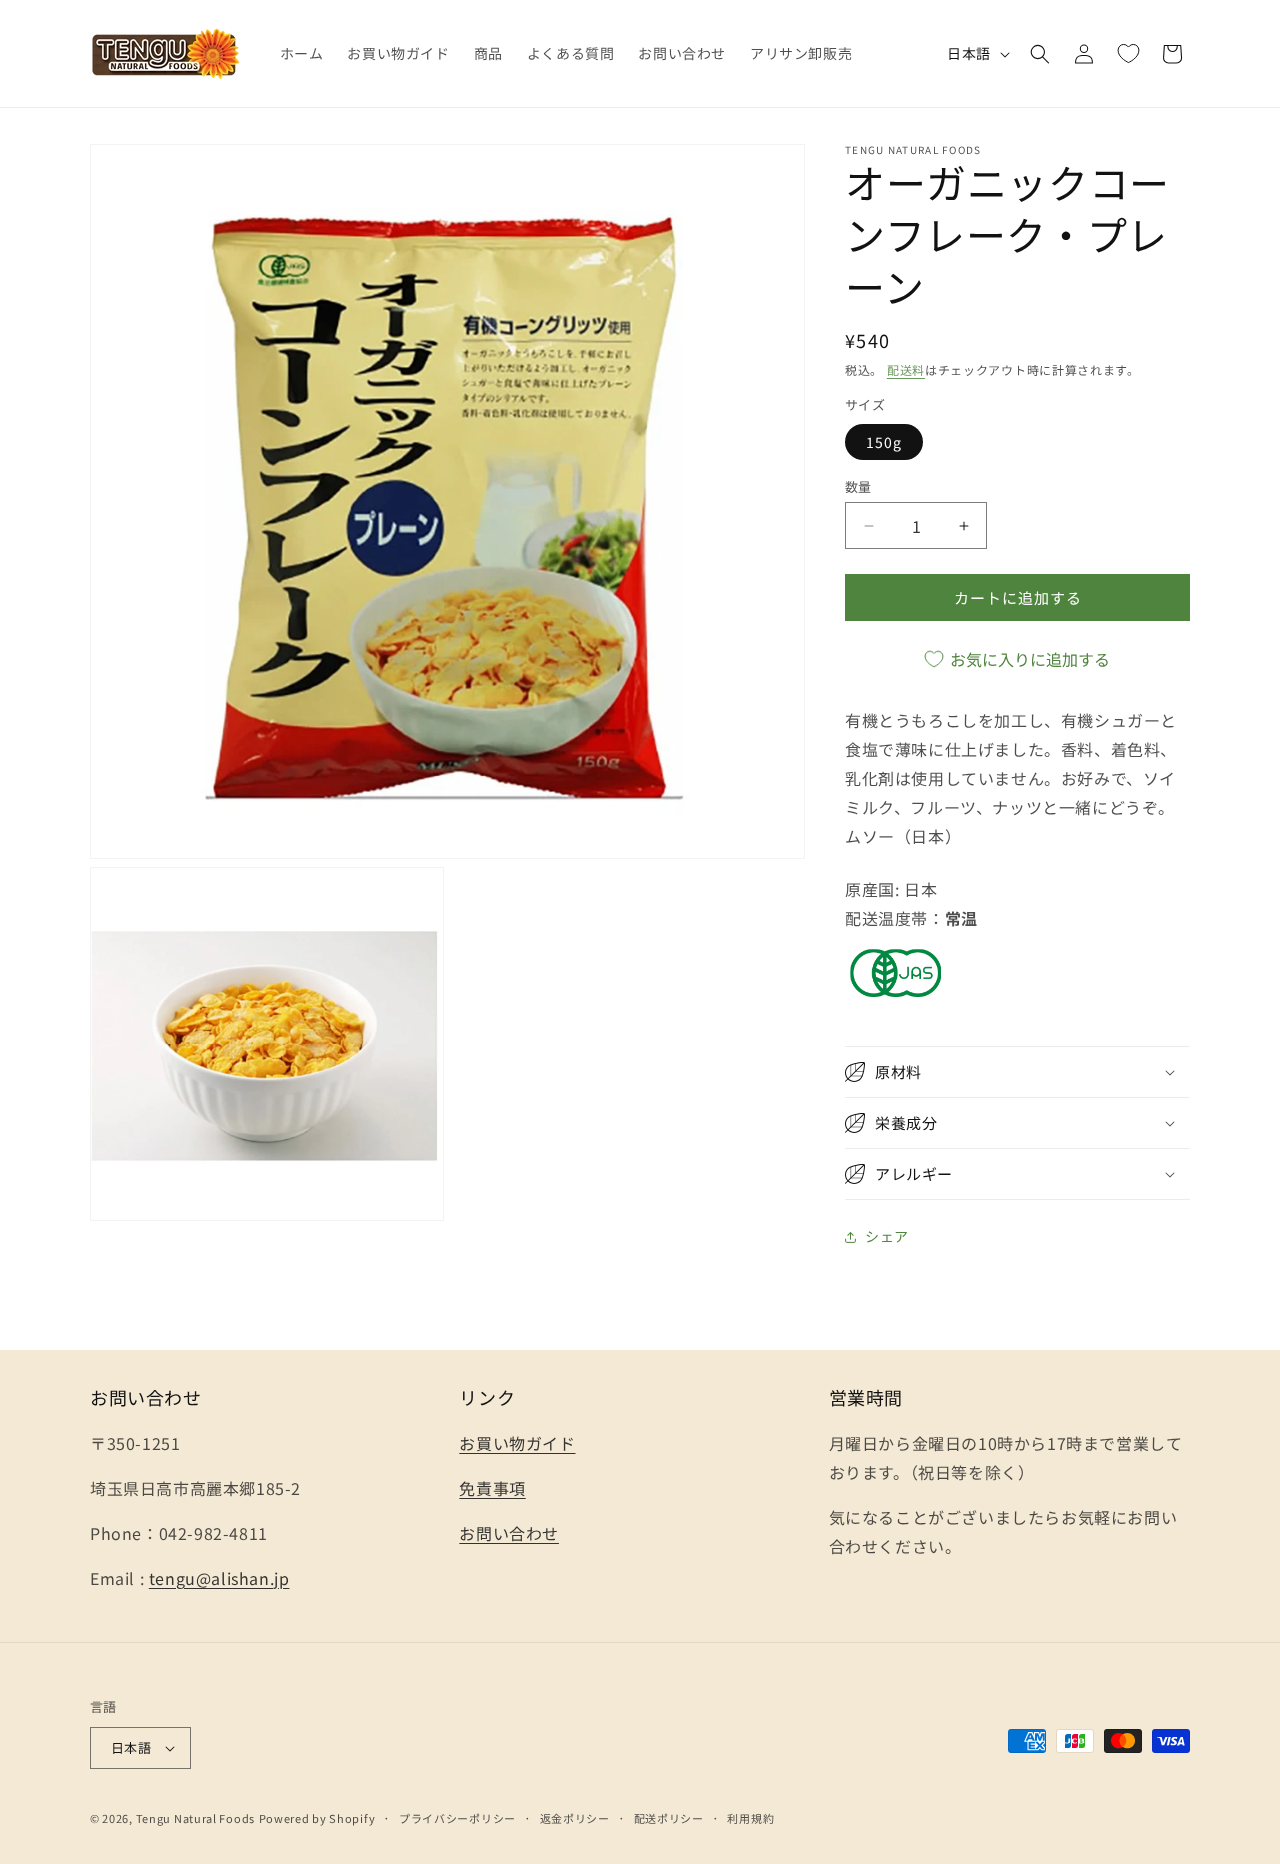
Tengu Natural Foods (195, 1818)
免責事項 (492, 1488)
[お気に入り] (1128, 54)
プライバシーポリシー (457, 1818)
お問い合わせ (509, 1533)
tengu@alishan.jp (219, 1578)
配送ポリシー (669, 1818)
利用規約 (750, 1818)
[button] (1040, 54)
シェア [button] (887, 1236)
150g (884, 442)
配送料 (906, 369)
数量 (858, 486)
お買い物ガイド (517, 1443)
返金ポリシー (575, 1818)
